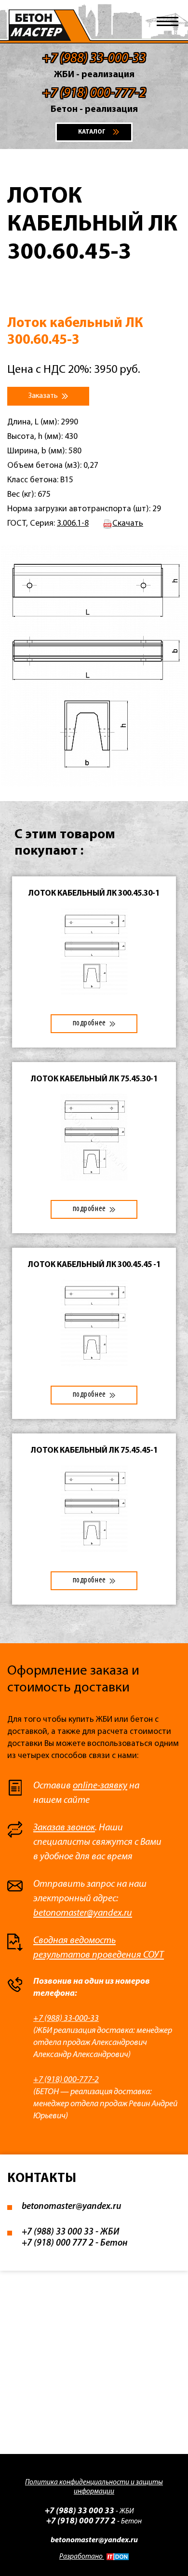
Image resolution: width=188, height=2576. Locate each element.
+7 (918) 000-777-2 (66, 2080)
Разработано (82, 2557)
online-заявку (100, 1786)
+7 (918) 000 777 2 (58, 2243)
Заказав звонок (64, 1828)
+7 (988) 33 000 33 (58, 2232)
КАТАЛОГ (92, 132)
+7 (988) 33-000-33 (66, 2019)
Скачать (128, 524)
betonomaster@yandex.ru (83, 1913)
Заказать (44, 396)
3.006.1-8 (73, 524)
